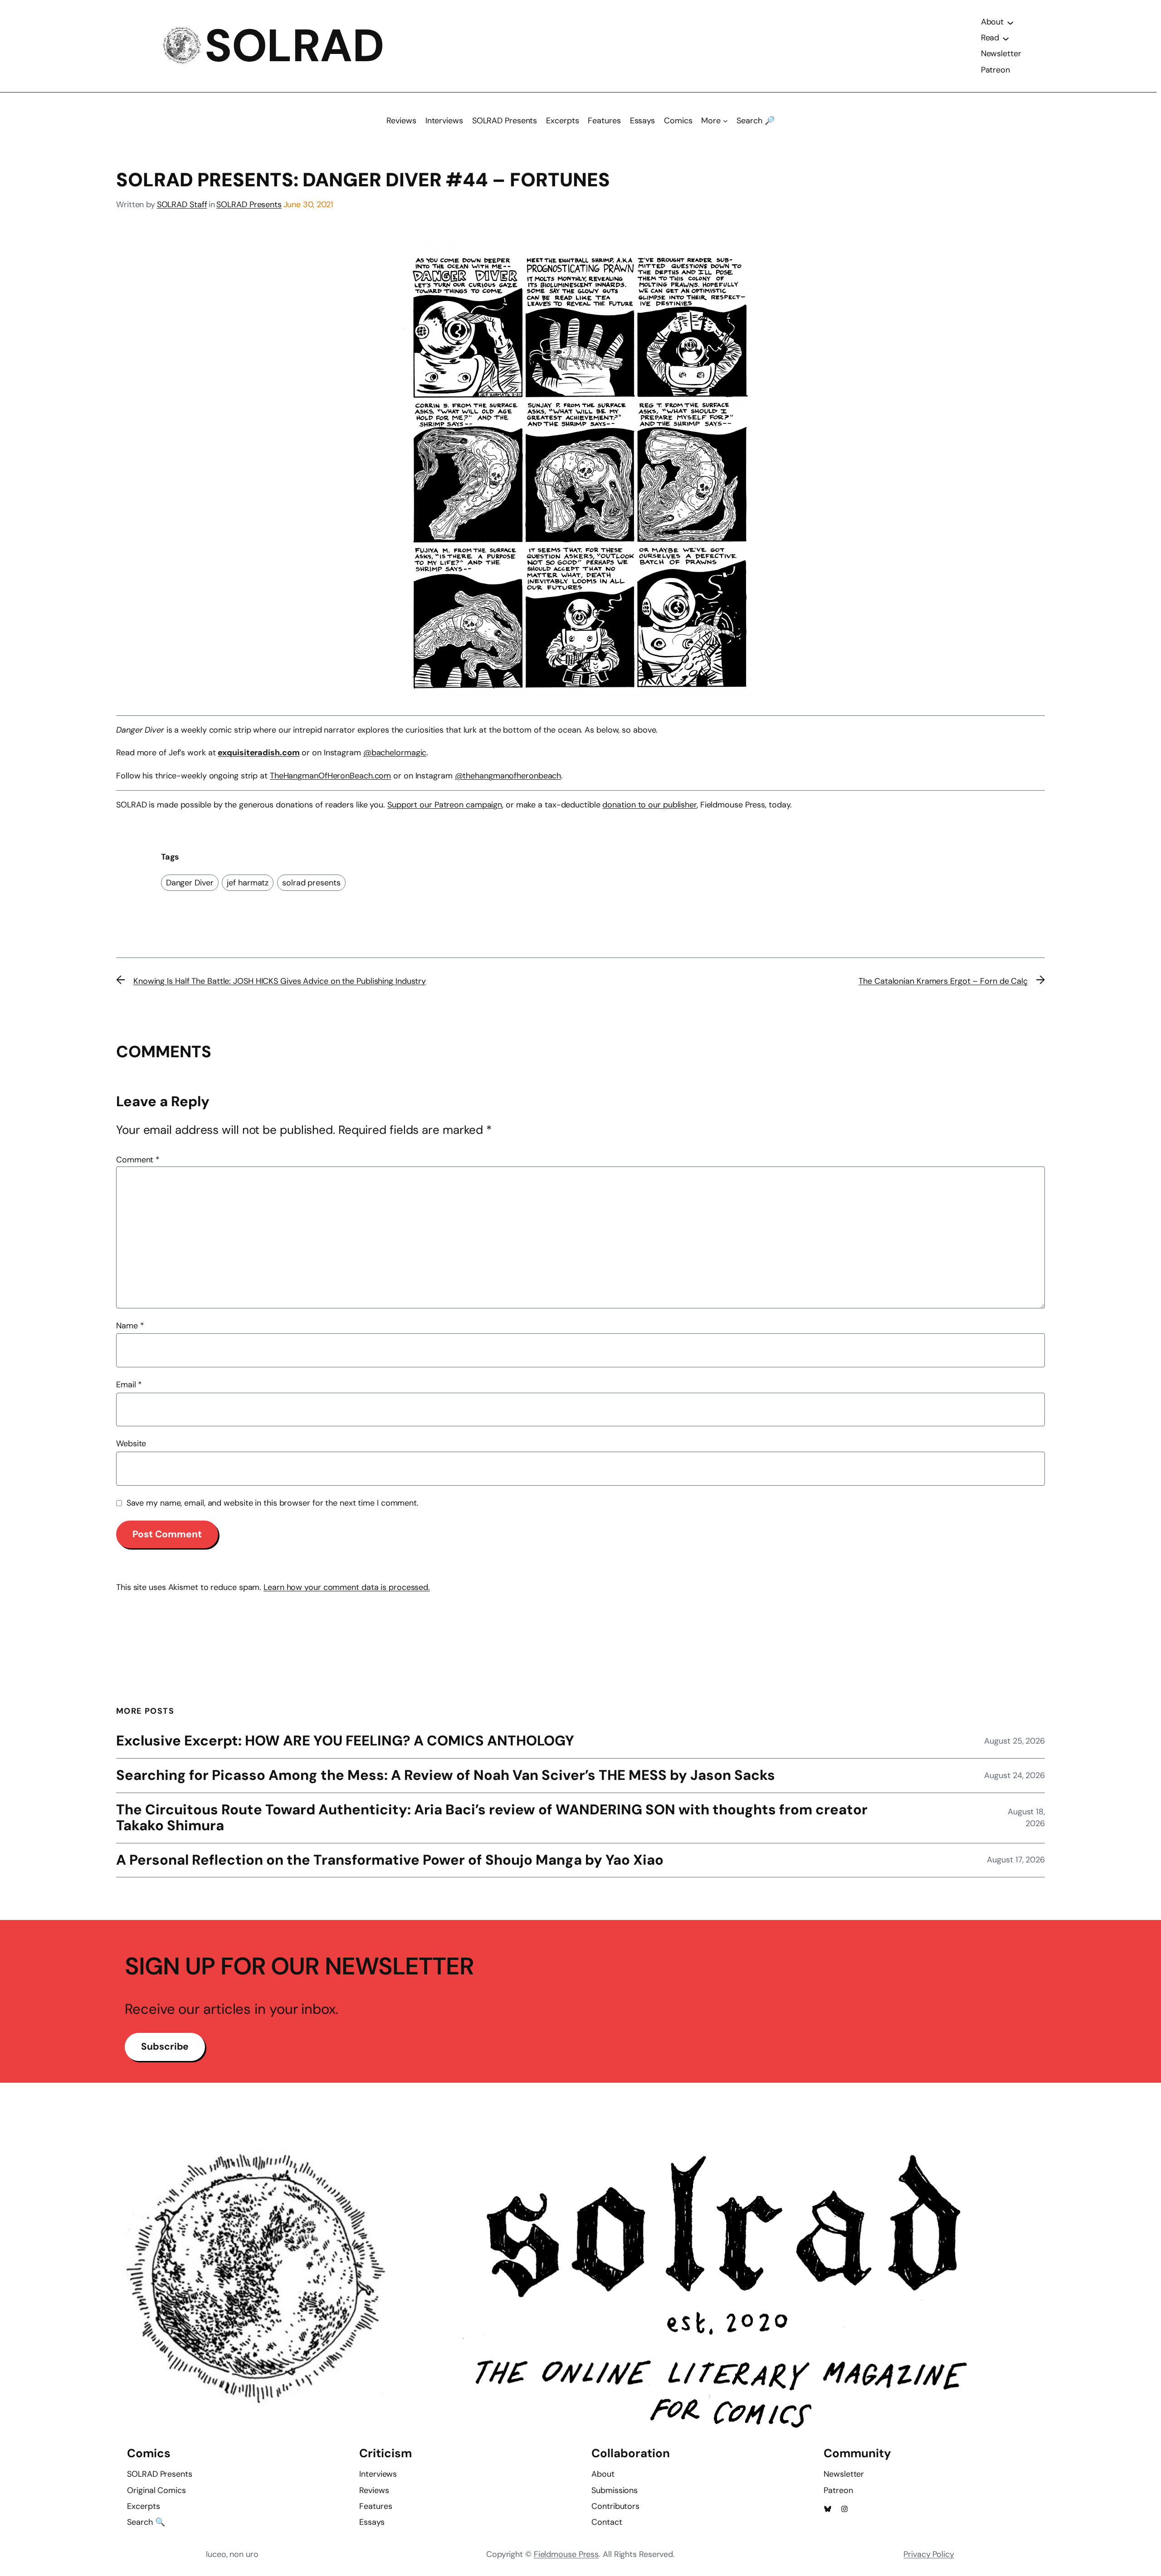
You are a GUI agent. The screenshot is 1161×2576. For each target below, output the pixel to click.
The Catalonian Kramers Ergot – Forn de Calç (943, 981)
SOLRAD (294, 46)
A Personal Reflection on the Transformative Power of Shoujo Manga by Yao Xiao (390, 1860)
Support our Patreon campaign (445, 805)
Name (130, 1326)
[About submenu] (1010, 22)
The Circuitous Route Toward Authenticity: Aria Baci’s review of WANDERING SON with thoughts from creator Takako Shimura (492, 1818)
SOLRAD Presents (249, 204)
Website (131, 1444)
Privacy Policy (929, 2554)
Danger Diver (190, 883)
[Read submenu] (1006, 38)
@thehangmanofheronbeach (508, 776)
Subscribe (165, 2046)
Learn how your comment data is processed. (347, 1587)
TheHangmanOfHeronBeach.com (330, 776)
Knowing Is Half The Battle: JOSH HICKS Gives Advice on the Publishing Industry (280, 981)
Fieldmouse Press (566, 2554)
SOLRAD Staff (182, 204)
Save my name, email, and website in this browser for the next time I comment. (273, 1503)
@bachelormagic (395, 753)
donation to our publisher (649, 805)
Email (129, 1385)
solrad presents (311, 883)
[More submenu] (725, 121)
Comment (138, 1160)
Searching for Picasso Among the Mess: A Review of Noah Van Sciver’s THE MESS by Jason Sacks (446, 1776)
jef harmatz (248, 883)
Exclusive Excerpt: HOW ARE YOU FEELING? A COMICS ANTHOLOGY (345, 1741)
